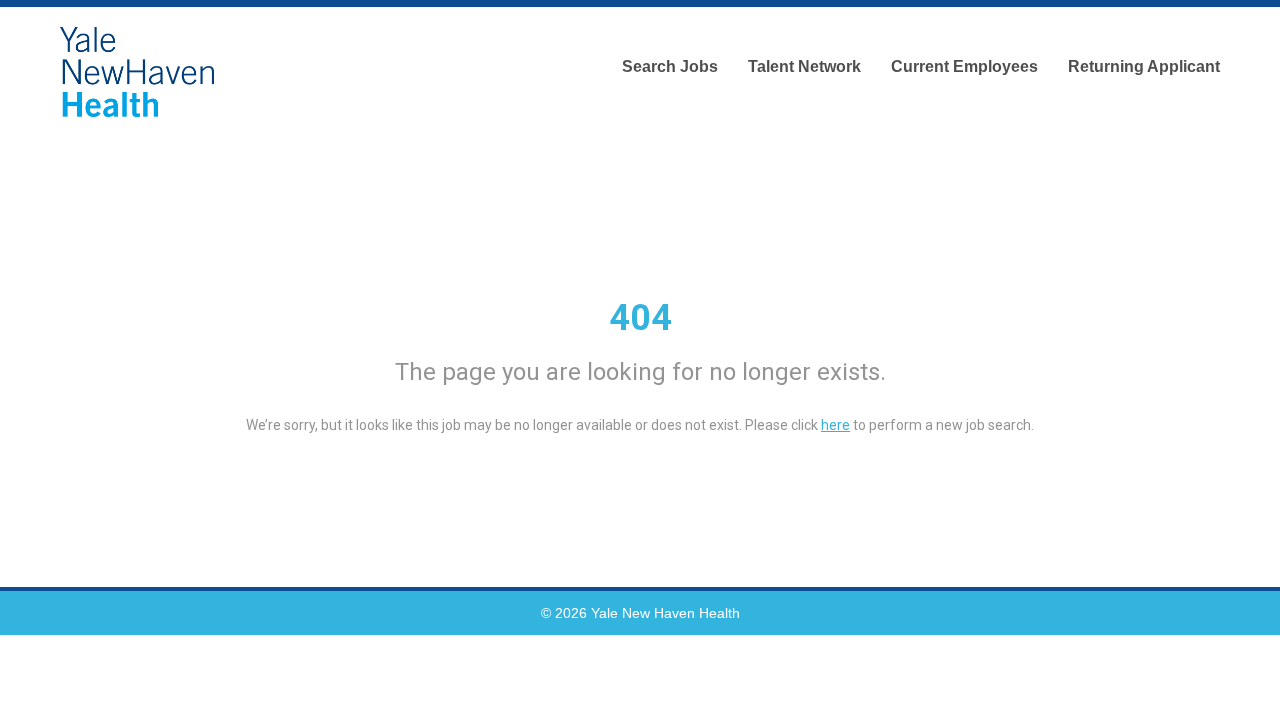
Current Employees (964, 66)
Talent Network (804, 66)
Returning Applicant (1144, 66)
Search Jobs (670, 66)
